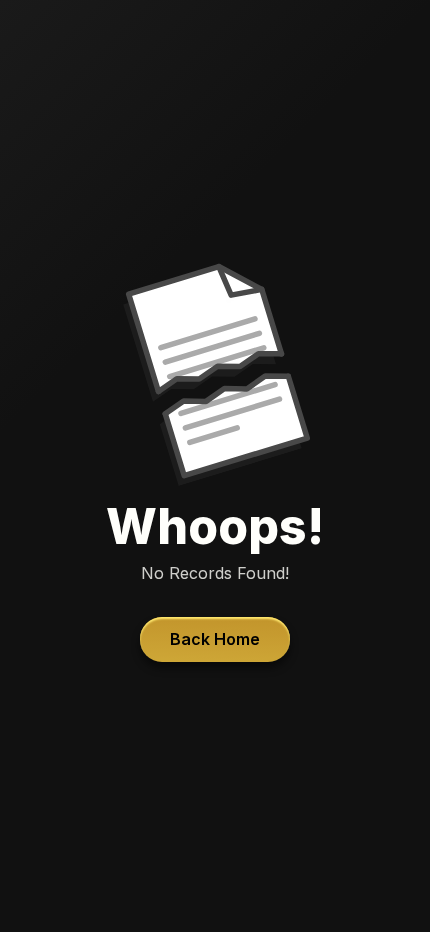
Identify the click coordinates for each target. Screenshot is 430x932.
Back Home (215, 639)
